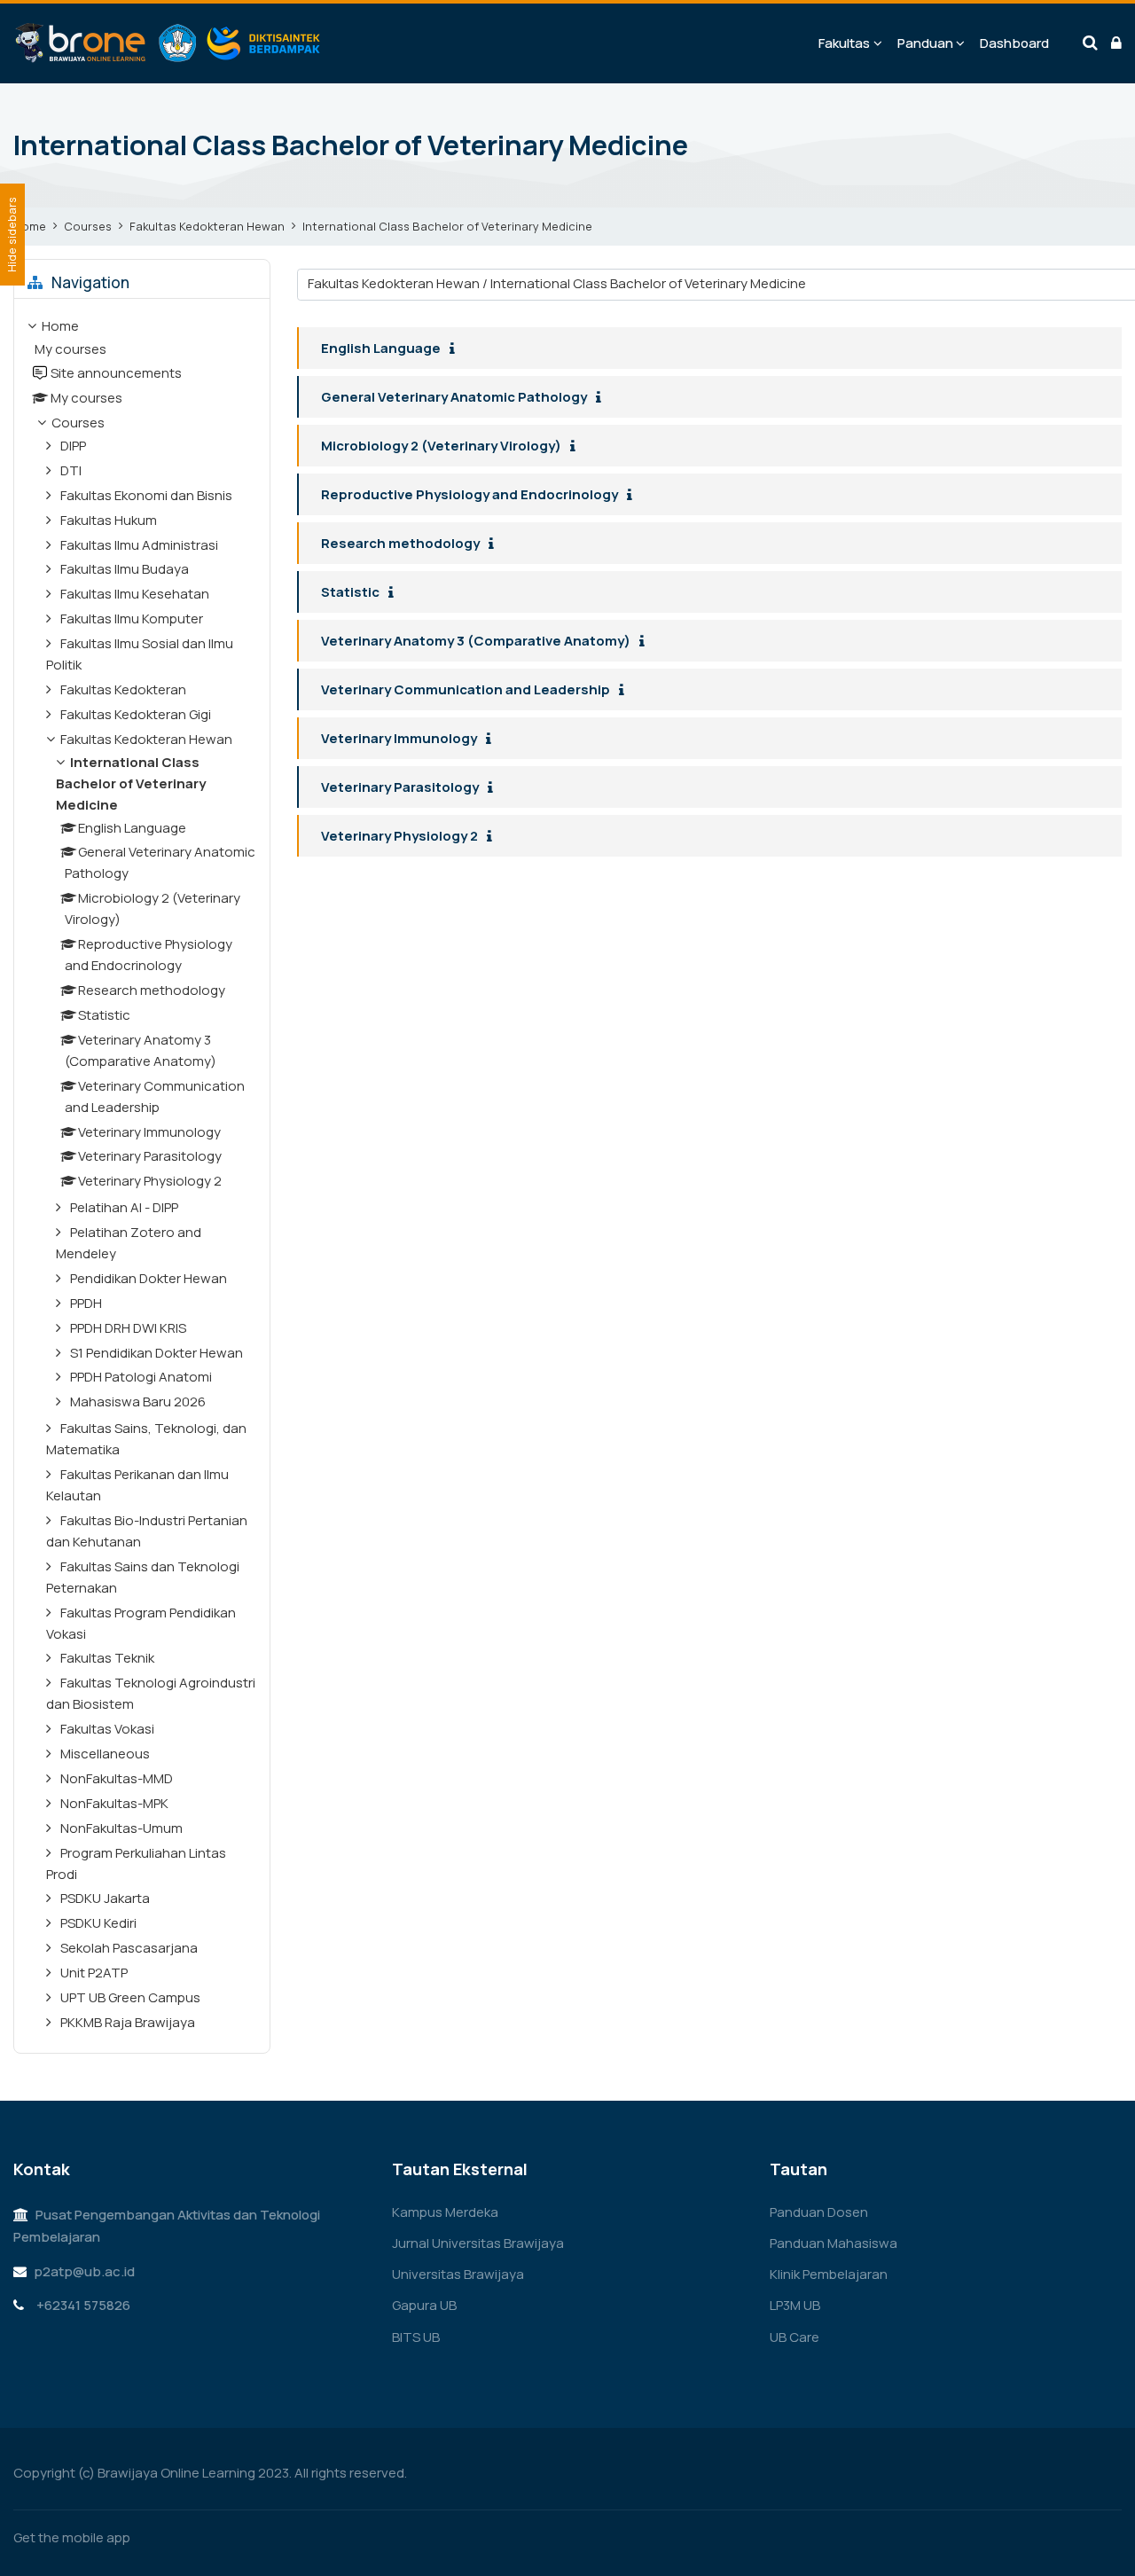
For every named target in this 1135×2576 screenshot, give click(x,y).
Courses (88, 226)
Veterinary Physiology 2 (399, 836)
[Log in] (1116, 43)
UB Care (794, 2337)
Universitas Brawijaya (458, 2274)
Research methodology (400, 543)
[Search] (1090, 43)
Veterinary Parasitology (400, 787)
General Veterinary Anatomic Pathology (454, 397)
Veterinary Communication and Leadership (466, 689)
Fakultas (844, 43)
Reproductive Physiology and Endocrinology (470, 494)
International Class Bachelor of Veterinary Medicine (447, 226)
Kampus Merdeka (445, 2212)
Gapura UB (424, 2305)
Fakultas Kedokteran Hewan (207, 226)
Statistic (350, 592)
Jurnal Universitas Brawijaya (478, 2243)
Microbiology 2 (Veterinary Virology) (441, 446)
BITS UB (416, 2337)
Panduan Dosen (819, 2212)
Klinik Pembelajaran (829, 2274)
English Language (381, 348)
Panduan (925, 43)
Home (30, 226)
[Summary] (456, 349)
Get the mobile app (72, 2537)
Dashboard (1014, 43)
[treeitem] (142, 1176)
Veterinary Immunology (399, 738)
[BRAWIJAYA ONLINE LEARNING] (168, 43)
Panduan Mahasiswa (834, 2243)
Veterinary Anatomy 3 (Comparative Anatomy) (476, 641)
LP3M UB (795, 2305)
